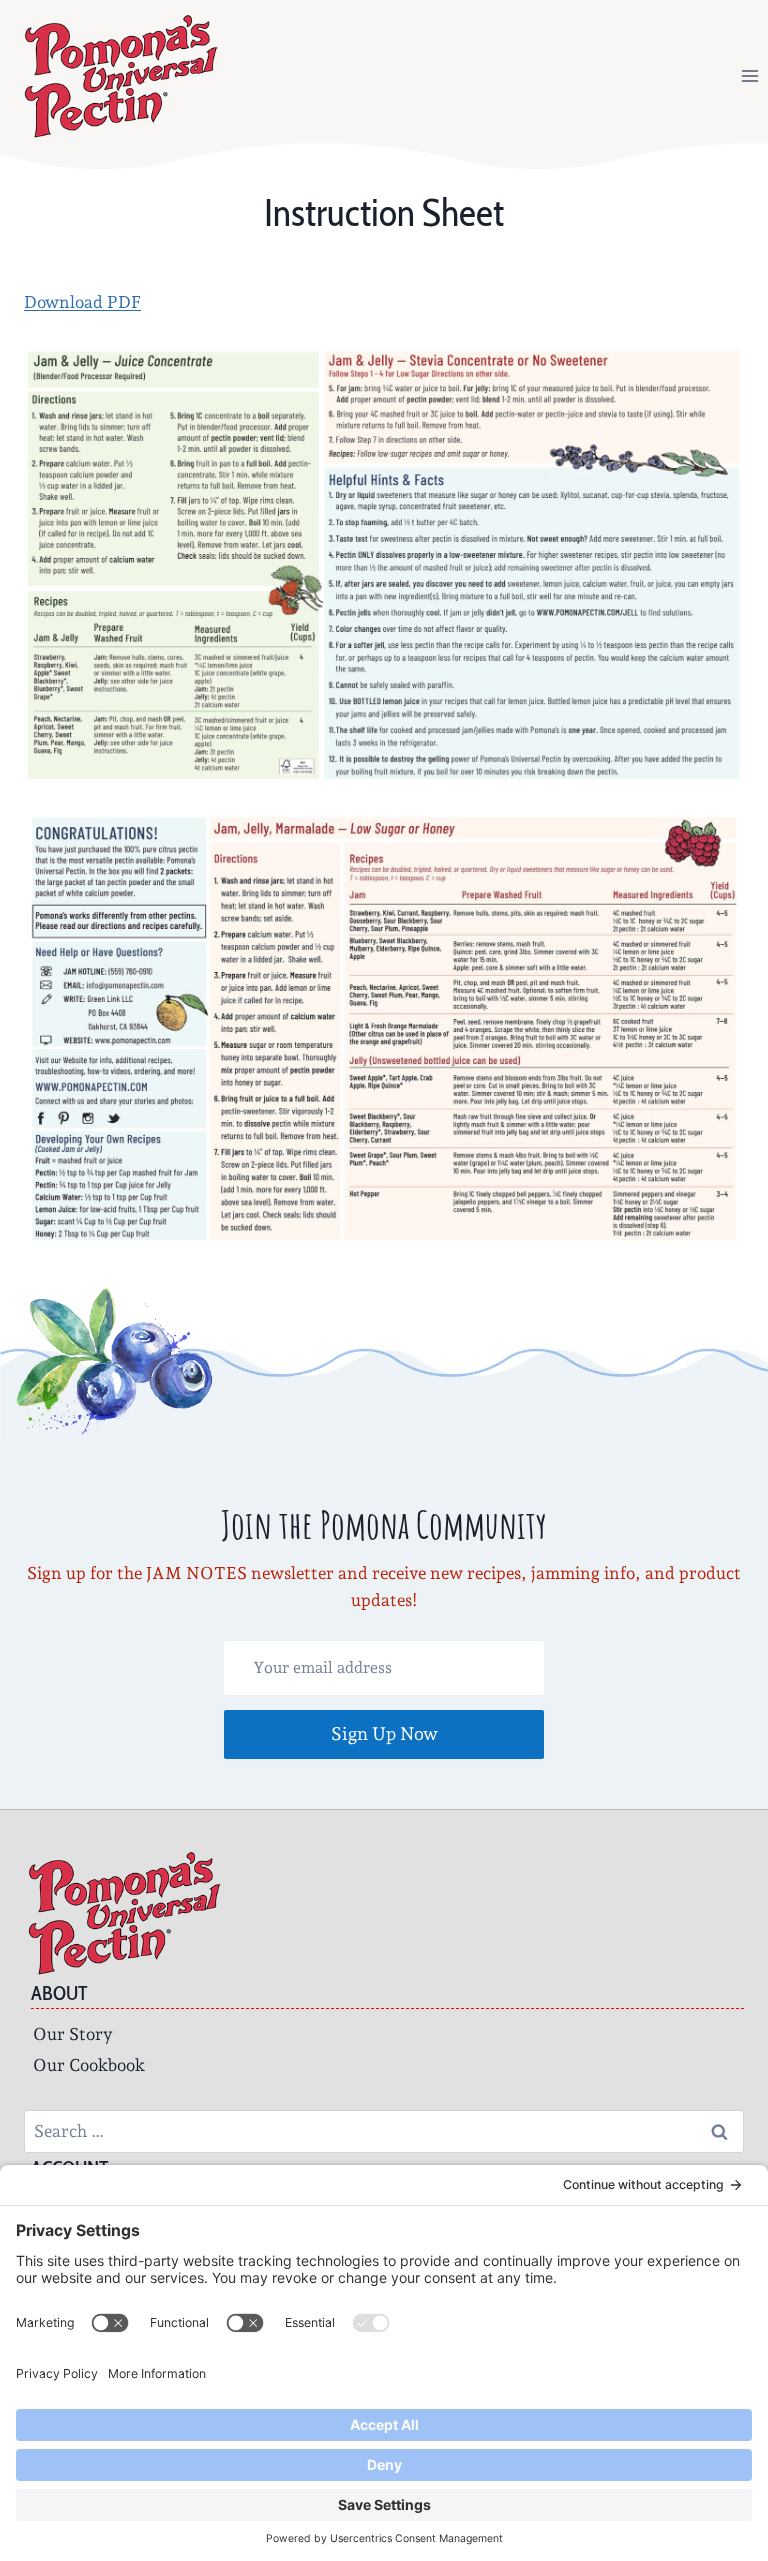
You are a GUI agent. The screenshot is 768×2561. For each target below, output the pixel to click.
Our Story (73, 2034)
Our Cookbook (89, 2065)
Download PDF (82, 302)
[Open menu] (749, 75)
